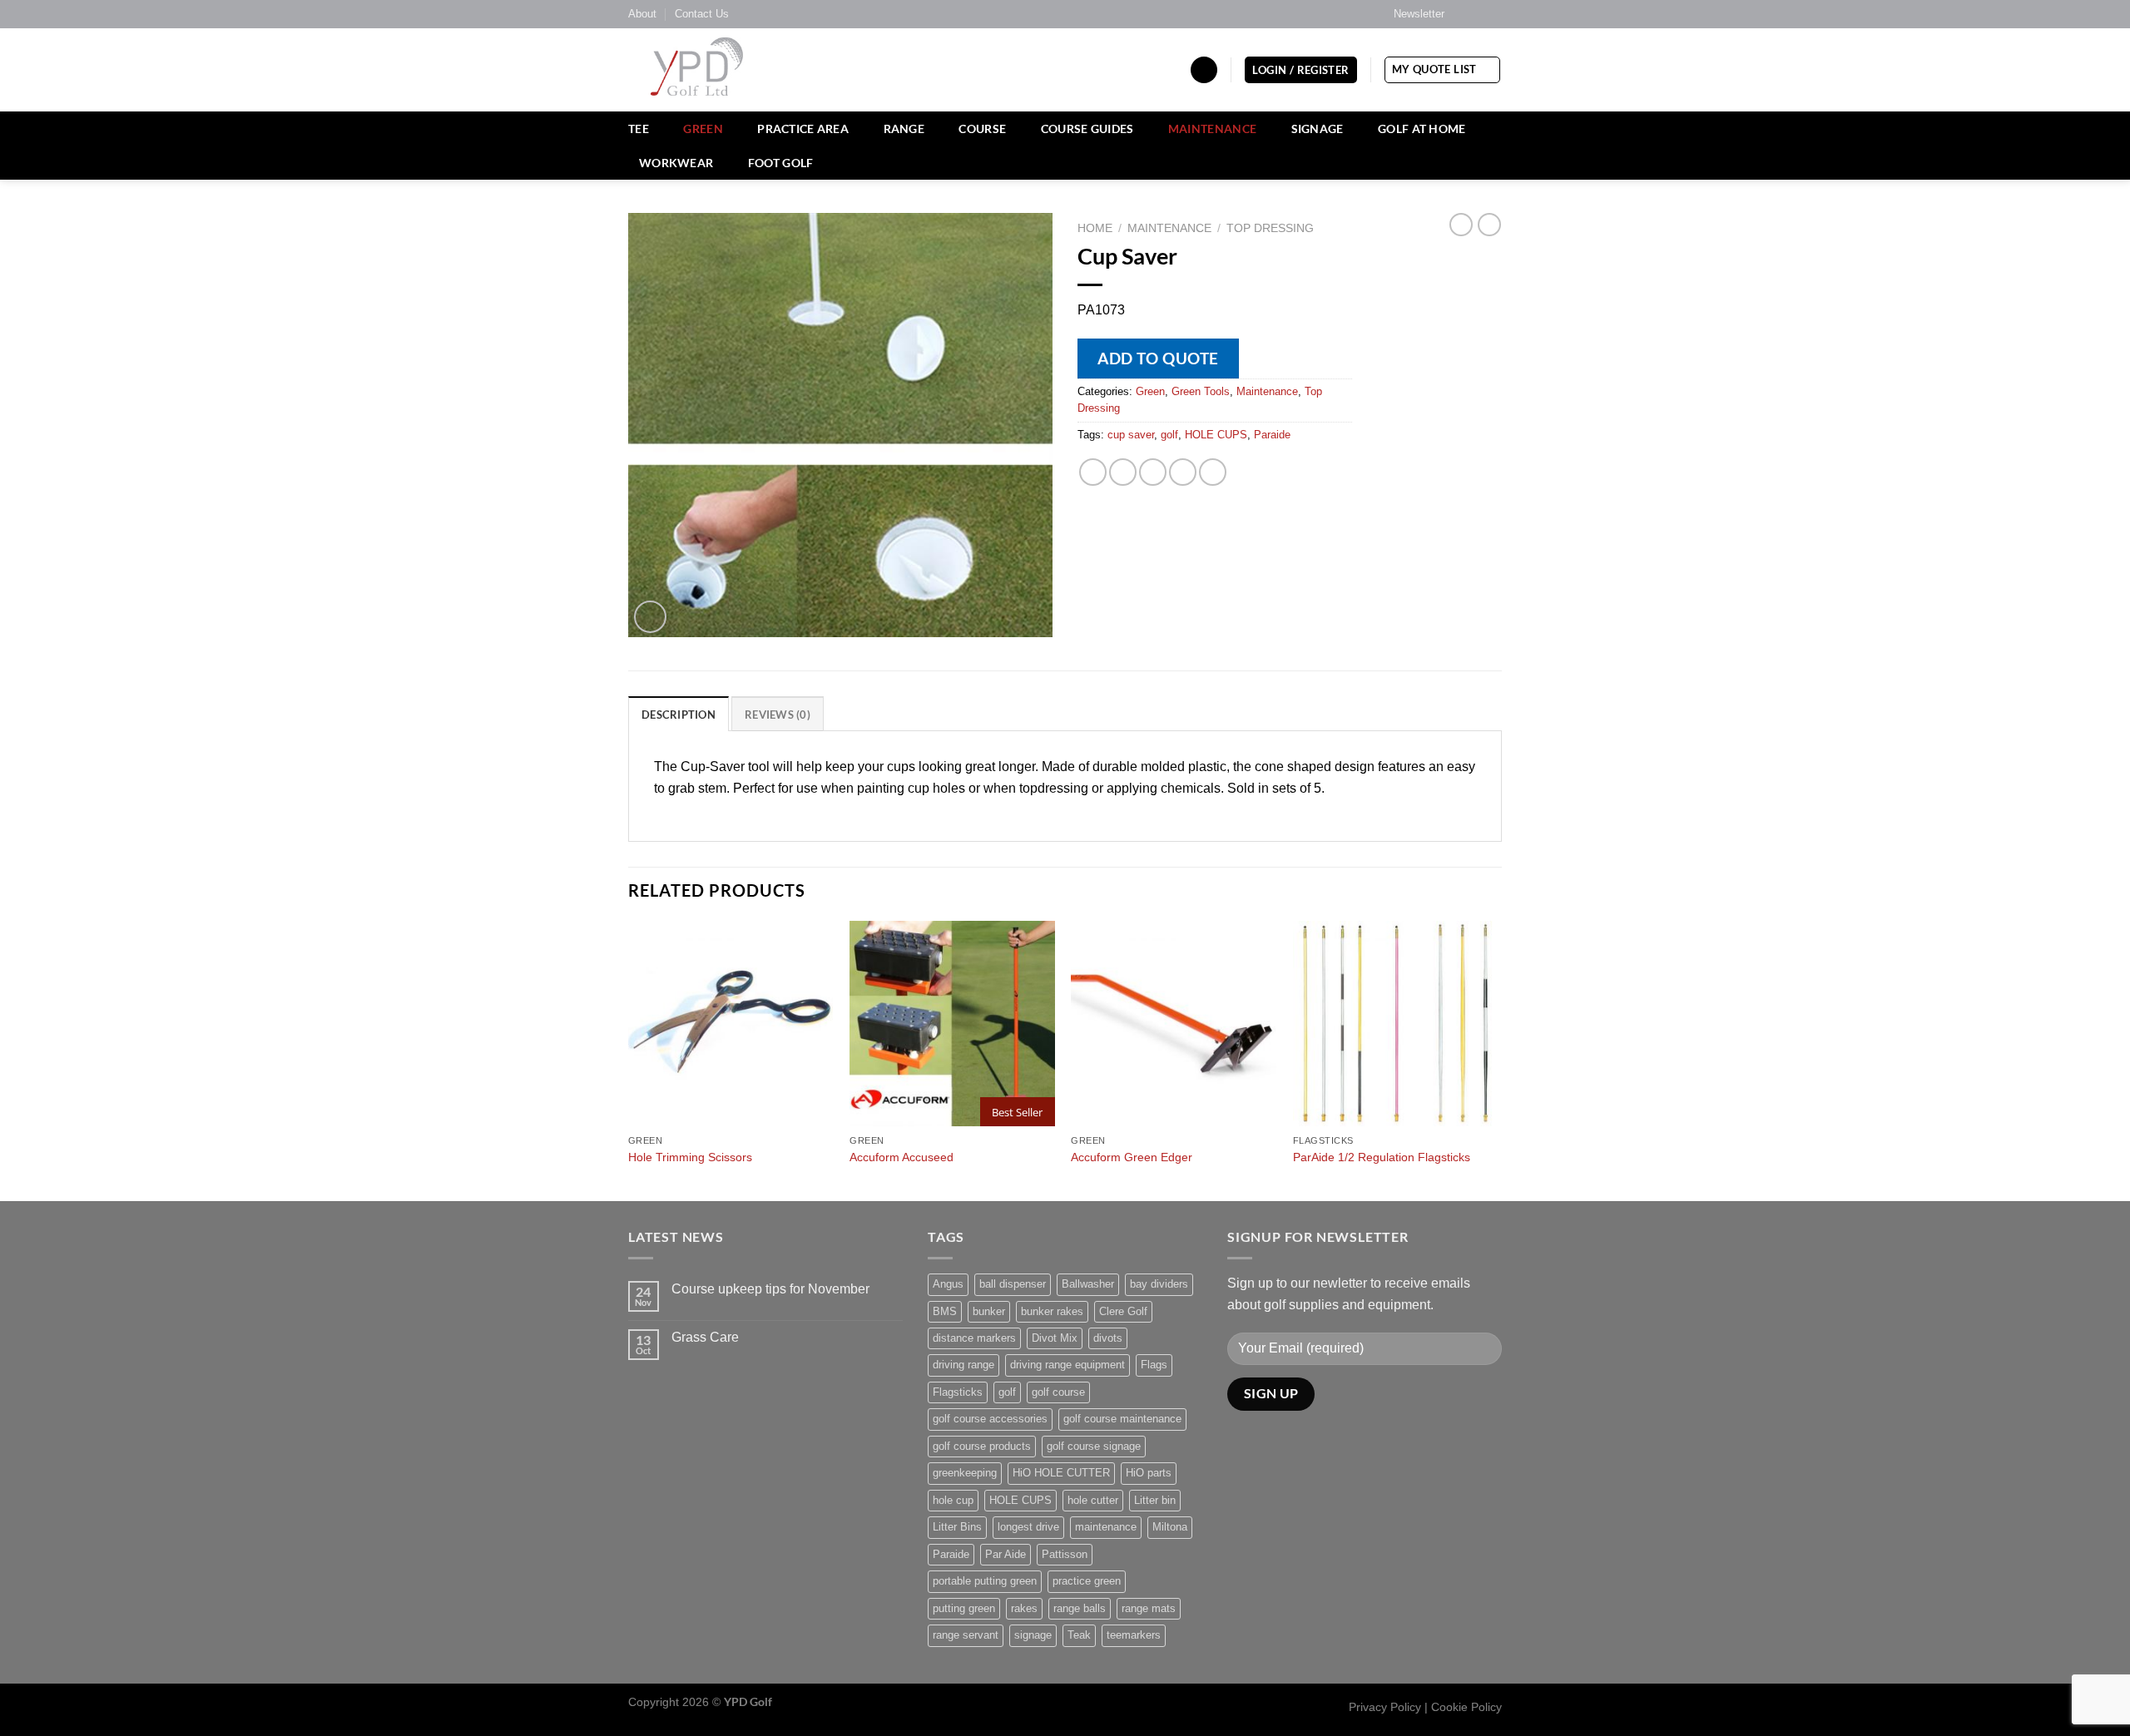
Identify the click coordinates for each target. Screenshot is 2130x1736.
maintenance (1106, 1527)
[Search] (1204, 70)
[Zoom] (650, 617)
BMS (945, 1311)
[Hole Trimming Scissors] (731, 1024)
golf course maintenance (1122, 1419)
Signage (1318, 129)
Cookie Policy (1466, 1707)
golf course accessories (990, 1419)
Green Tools (1201, 391)
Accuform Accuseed (902, 1157)
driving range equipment (1067, 1365)
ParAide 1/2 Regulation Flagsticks (1382, 1157)
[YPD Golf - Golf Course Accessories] (719, 70)
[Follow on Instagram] (1478, 14)
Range (904, 129)
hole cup (953, 1500)
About (642, 14)
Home (1095, 228)
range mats (1149, 1608)
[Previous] (629, 1059)
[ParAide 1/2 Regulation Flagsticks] (1396, 1024)
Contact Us (702, 14)
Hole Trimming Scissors (690, 1157)
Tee (639, 129)
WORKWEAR (676, 163)
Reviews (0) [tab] (778, 715)
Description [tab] (679, 715)
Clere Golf (1123, 1311)
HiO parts (1149, 1473)
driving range (963, 1365)
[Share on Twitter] (1123, 472)
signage (1033, 1635)
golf (1169, 435)
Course (982, 129)
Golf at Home (1422, 129)
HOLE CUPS (1216, 435)
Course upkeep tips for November (770, 1289)
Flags (1154, 1365)
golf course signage (1094, 1446)
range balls (1080, 1608)
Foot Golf (781, 163)
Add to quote (1158, 358)
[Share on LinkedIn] (1213, 472)
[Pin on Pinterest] (1183, 472)
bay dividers (1159, 1284)
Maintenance (1212, 129)
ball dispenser (1013, 1284)
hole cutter (1093, 1500)
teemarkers (1134, 1635)
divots (1108, 1338)
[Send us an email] (1493, 14)
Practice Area (803, 129)
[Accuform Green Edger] (1174, 1024)
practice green (1087, 1581)
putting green (964, 1608)
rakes (1024, 1608)
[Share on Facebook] (1093, 472)
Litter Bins (957, 1527)
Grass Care (705, 1337)
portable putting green (985, 1581)
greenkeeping (965, 1473)
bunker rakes (1052, 1311)
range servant (966, 1635)
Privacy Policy (1385, 1707)
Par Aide (1006, 1554)
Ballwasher (1088, 1284)
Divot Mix (1055, 1338)
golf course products (982, 1446)
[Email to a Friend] (1153, 472)
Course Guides (1087, 129)
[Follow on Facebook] (1462, 14)
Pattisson (1065, 1554)
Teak (1079, 1635)
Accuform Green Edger (1132, 1157)
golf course (1058, 1392)
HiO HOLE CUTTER (1061, 1473)
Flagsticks (958, 1392)
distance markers (974, 1338)
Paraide (1272, 435)
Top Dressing (1270, 228)
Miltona (1170, 1527)
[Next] (1497, 1059)
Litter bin (1155, 1500)
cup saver (1131, 435)
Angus (948, 1284)
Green (703, 129)
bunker (989, 1311)
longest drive (1028, 1527)
